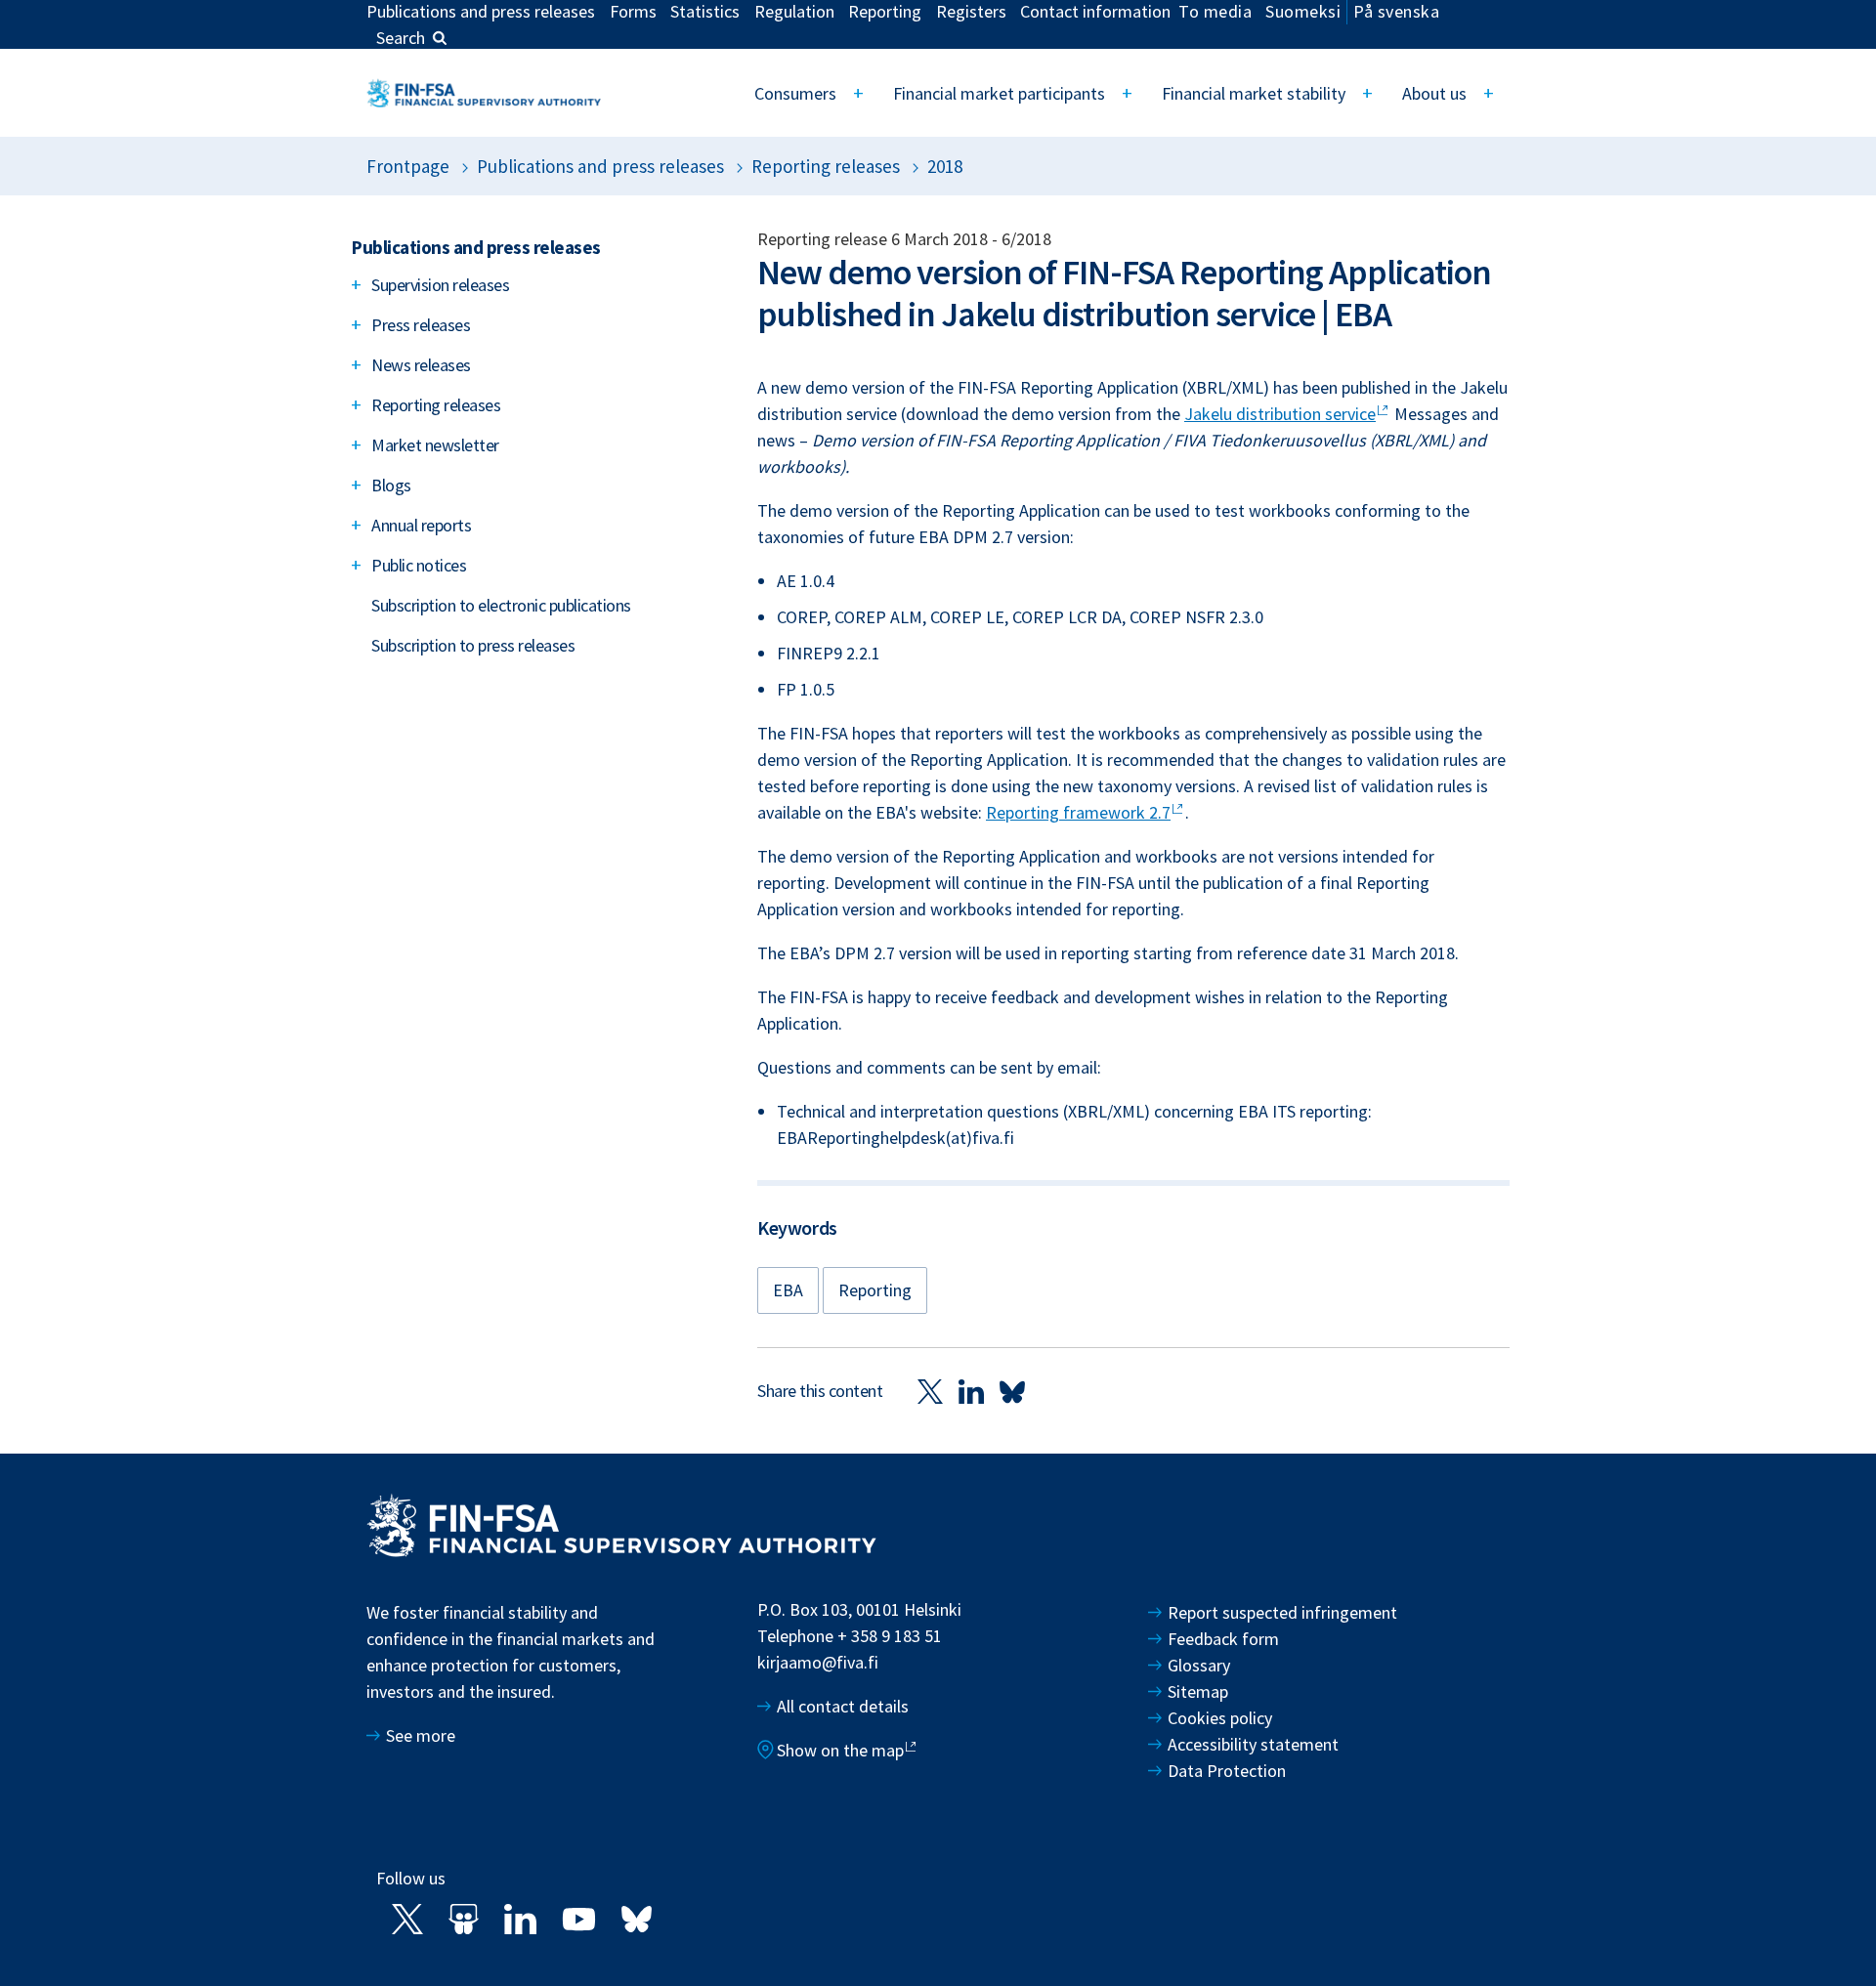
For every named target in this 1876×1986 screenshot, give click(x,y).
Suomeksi (1303, 11)
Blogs (391, 485)
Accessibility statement (1253, 1744)
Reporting (875, 1290)
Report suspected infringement (1284, 1612)
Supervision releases (440, 285)
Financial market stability (1254, 93)
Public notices (419, 565)
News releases (421, 365)
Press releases (421, 325)
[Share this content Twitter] (930, 1391)
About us (1434, 93)
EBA (788, 1290)
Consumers (795, 93)
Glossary (1199, 1665)
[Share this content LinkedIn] (971, 1391)
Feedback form (1223, 1639)
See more (421, 1735)
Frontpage (408, 166)
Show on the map (840, 1750)
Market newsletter (435, 445)
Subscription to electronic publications (501, 605)
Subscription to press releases (473, 645)
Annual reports (421, 525)
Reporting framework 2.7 (1078, 812)
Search (401, 38)
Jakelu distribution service (1280, 414)
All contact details (843, 1706)
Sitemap (1198, 1691)
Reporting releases (826, 166)
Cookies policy (1220, 1718)
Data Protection (1227, 1771)
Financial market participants (999, 93)
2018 (945, 166)
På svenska (1396, 11)
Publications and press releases (600, 166)
